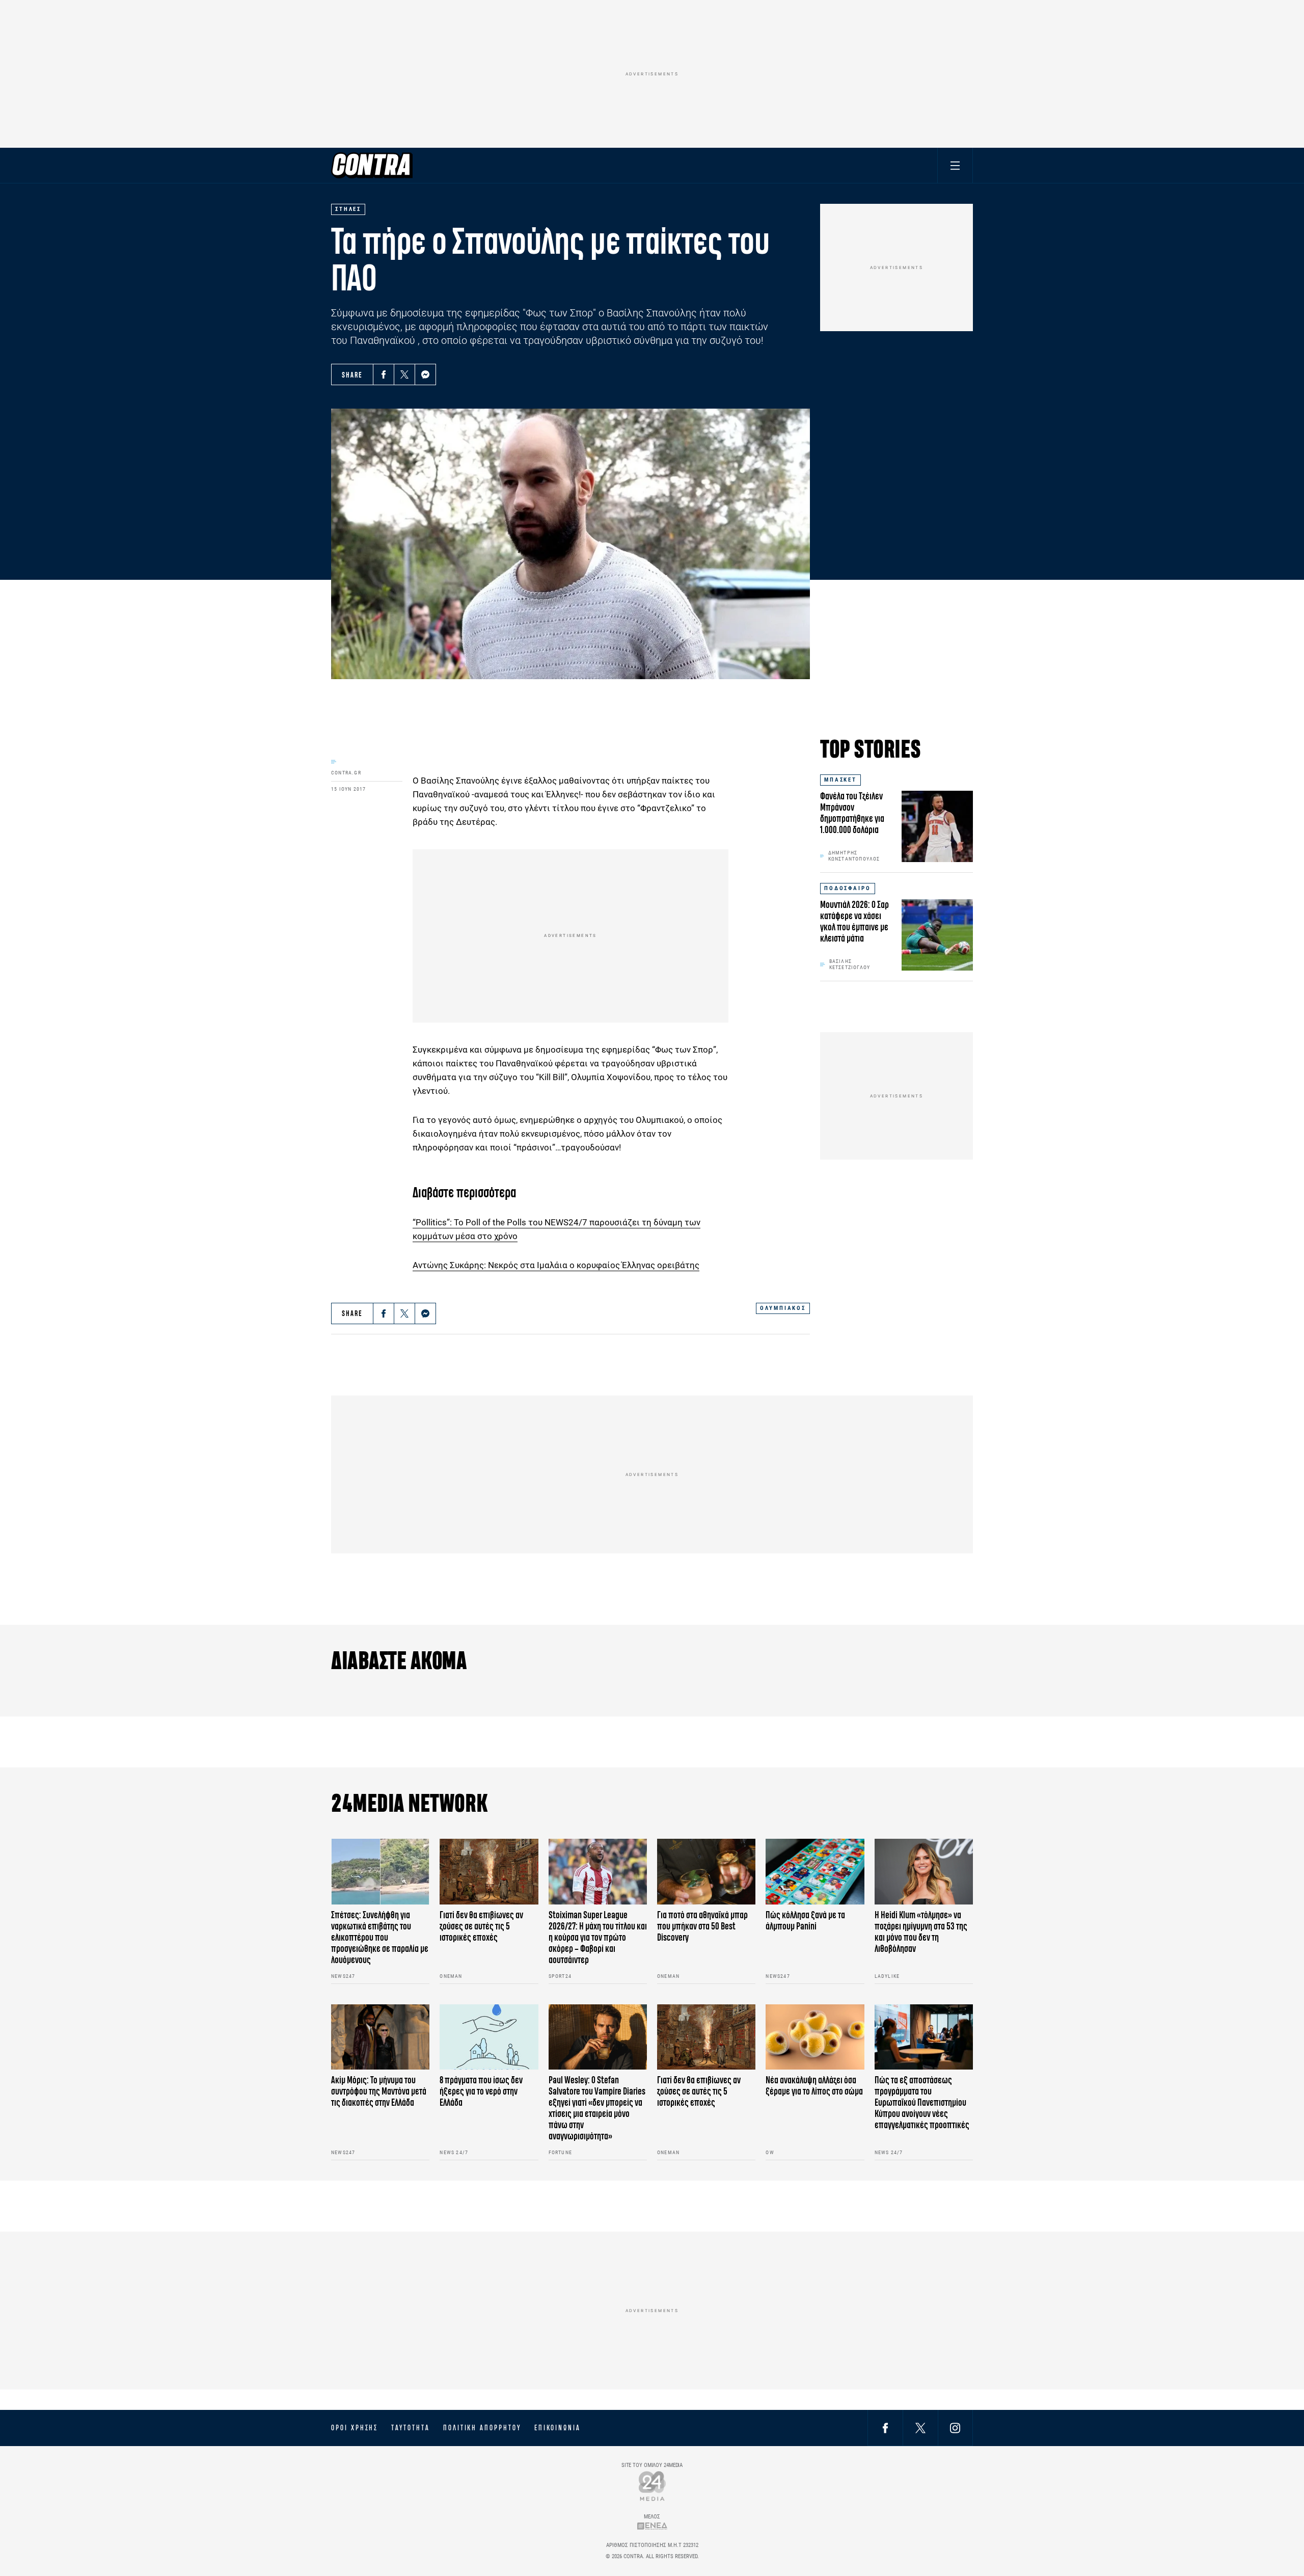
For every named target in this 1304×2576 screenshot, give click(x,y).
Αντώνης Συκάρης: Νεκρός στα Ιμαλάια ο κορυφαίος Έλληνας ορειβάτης (556, 1265)
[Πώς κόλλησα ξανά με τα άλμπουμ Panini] (815, 1872)
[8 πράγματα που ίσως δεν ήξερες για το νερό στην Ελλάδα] (489, 2037)
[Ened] (652, 2526)
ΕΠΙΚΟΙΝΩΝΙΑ (558, 2428)
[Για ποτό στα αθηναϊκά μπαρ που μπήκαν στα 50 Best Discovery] (706, 1872)
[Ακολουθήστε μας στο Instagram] (955, 2427)
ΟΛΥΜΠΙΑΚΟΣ (783, 1308)
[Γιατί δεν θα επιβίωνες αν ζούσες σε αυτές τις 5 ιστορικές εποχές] (489, 1872)
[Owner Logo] (652, 2486)
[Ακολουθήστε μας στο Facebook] (885, 2427)
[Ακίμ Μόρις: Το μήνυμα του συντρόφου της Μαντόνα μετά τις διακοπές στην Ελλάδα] (380, 2037)
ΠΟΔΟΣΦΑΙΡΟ (848, 888)
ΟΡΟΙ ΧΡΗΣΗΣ (355, 2428)
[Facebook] (384, 374)
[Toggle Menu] (955, 165)
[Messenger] (425, 374)
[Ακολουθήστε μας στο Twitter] (920, 2427)
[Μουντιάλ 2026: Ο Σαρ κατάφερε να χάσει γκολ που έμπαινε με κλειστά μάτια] (937, 935)
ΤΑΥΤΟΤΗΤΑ (410, 2428)
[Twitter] (404, 374)
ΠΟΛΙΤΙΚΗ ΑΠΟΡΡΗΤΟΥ (482, 2428)
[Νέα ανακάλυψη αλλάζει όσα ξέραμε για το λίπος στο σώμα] (815, 2037)
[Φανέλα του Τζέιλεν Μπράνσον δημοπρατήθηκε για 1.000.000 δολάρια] (937, 826)
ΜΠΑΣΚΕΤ (840, 780)
